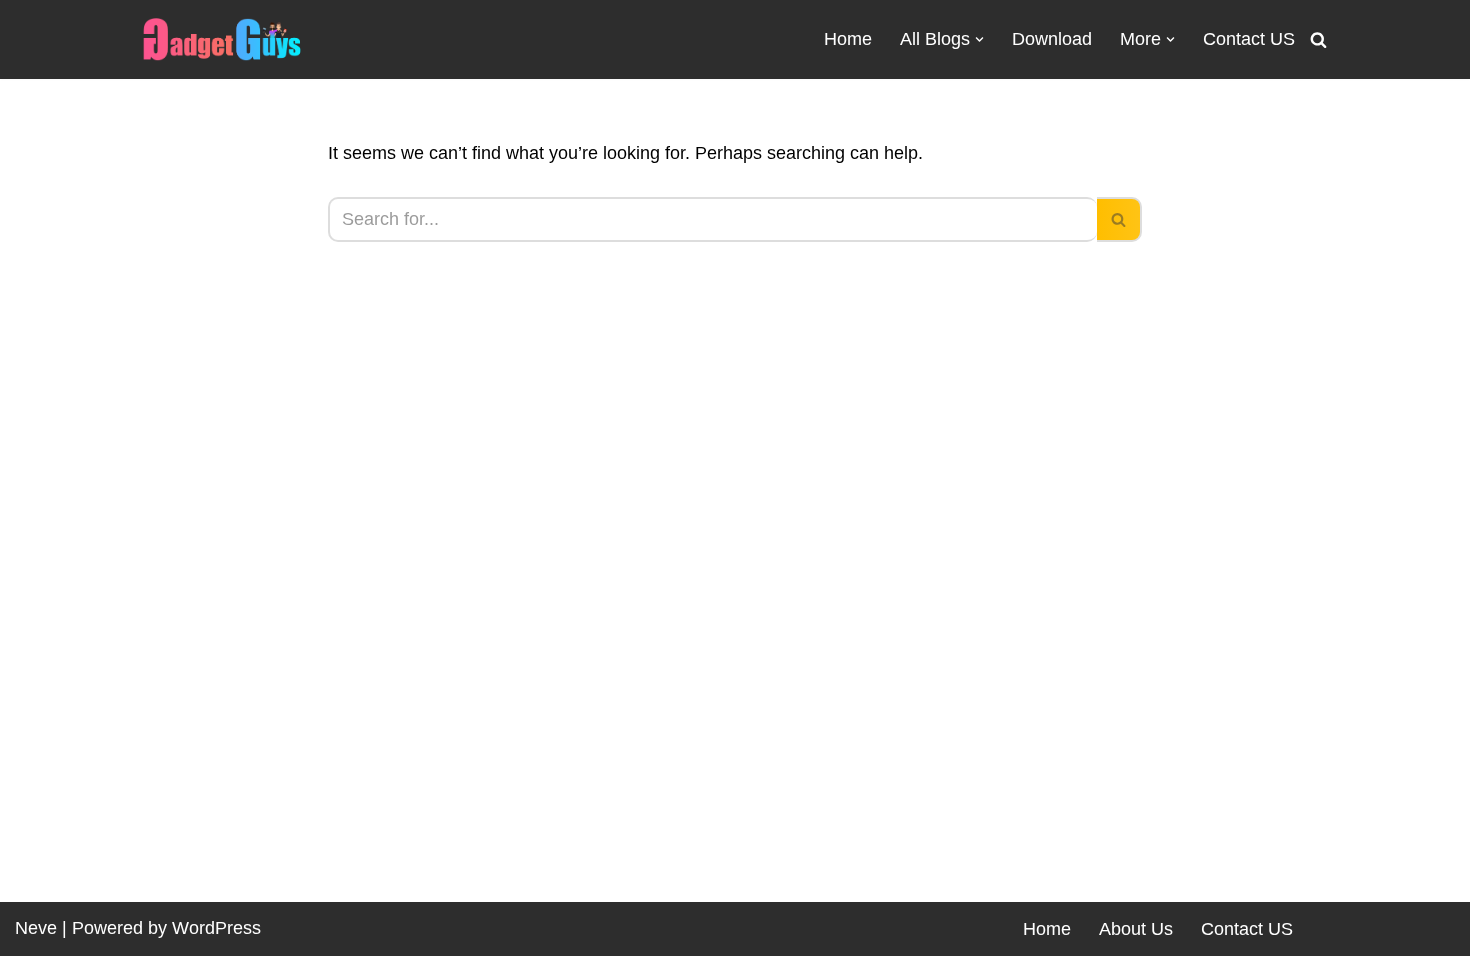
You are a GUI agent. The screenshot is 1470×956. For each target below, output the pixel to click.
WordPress (216, 928)
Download (1052, 39)
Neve (36, 928)
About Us (1136, 929)
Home (848, 39)
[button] (979, 39)
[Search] (1318, 39)
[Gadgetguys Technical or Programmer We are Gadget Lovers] (222, 39)
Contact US (1249, 39)
